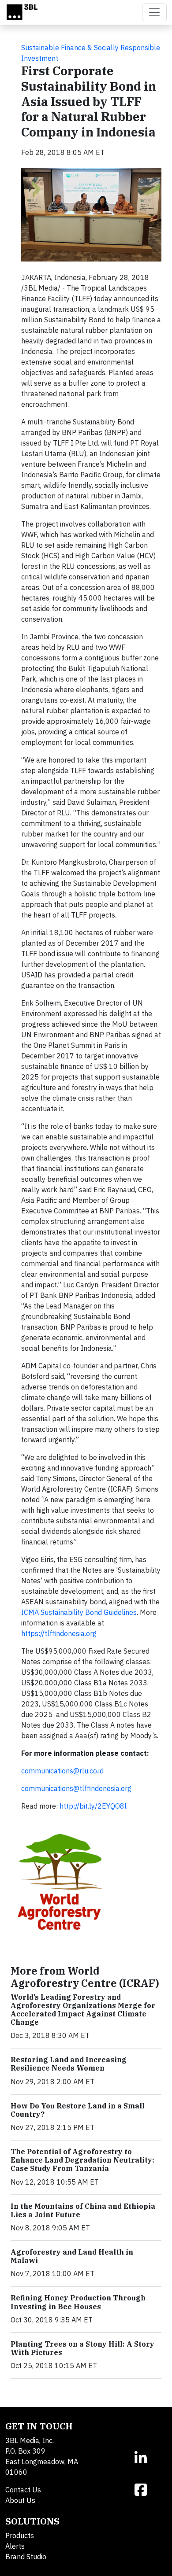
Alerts (15, 2546)
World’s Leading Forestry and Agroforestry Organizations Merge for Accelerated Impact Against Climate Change (83, 2010)
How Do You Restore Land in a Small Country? (78, 2110)
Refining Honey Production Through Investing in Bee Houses (78, 2302)
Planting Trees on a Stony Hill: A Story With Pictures (82, 2348)
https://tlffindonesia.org (59, 1633)
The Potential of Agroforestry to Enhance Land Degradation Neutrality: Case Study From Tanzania (82, 2160)
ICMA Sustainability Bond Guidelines (79, 1612)
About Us (20, 2500)
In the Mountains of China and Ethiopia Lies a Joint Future (83, 2210)
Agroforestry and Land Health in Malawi (72, 2256)
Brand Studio (26, 2557)
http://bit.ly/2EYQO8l (93, 1806)
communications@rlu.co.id (62, 1771)
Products (20, 2535)
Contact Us (23, 2490)
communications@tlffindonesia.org (76, 1788)
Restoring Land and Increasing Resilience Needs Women (69, 2064)
